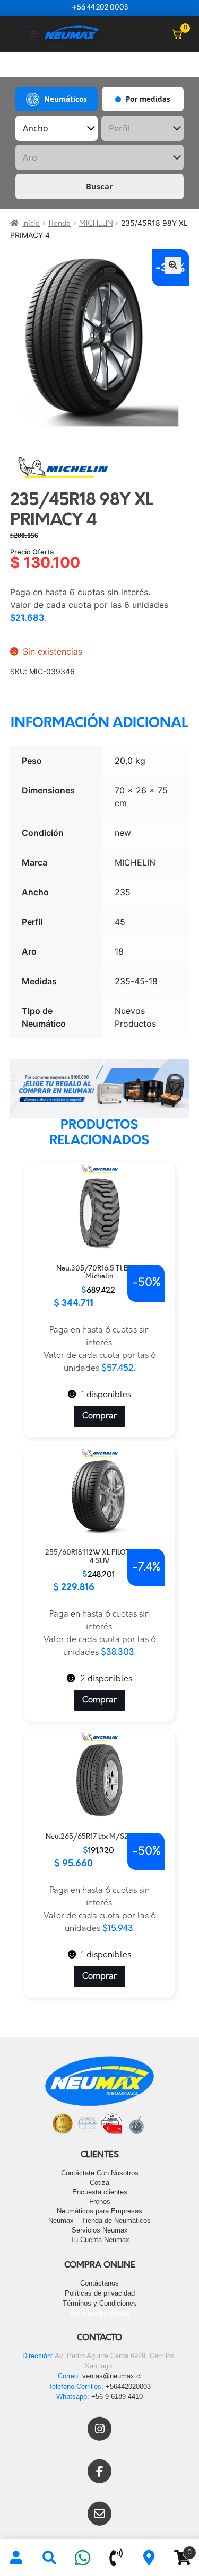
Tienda (59, 224)
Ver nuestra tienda (100, 2313)
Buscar (99, 186)
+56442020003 (128, 2387)
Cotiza (99, 2182)
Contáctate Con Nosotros (100, 2173)
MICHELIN (96, 224)
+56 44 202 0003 (100, 8)
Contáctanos (99, 2283)
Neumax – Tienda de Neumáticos (99, 2221)
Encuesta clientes (100, 2192)
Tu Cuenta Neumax (100, 2240)
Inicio (31, 224)
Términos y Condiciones (100, 2303)
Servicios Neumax (100, 2230)
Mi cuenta (17, 2558)
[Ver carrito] (177, 34)
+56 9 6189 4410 (117, 2397)
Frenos (100, 2202)
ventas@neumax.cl (112, 2376)
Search (50, 2558)
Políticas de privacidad (100, 2293)
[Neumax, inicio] (72, 34)
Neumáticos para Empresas (99, 2211)
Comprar (99, 1416)
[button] (173, 265)
